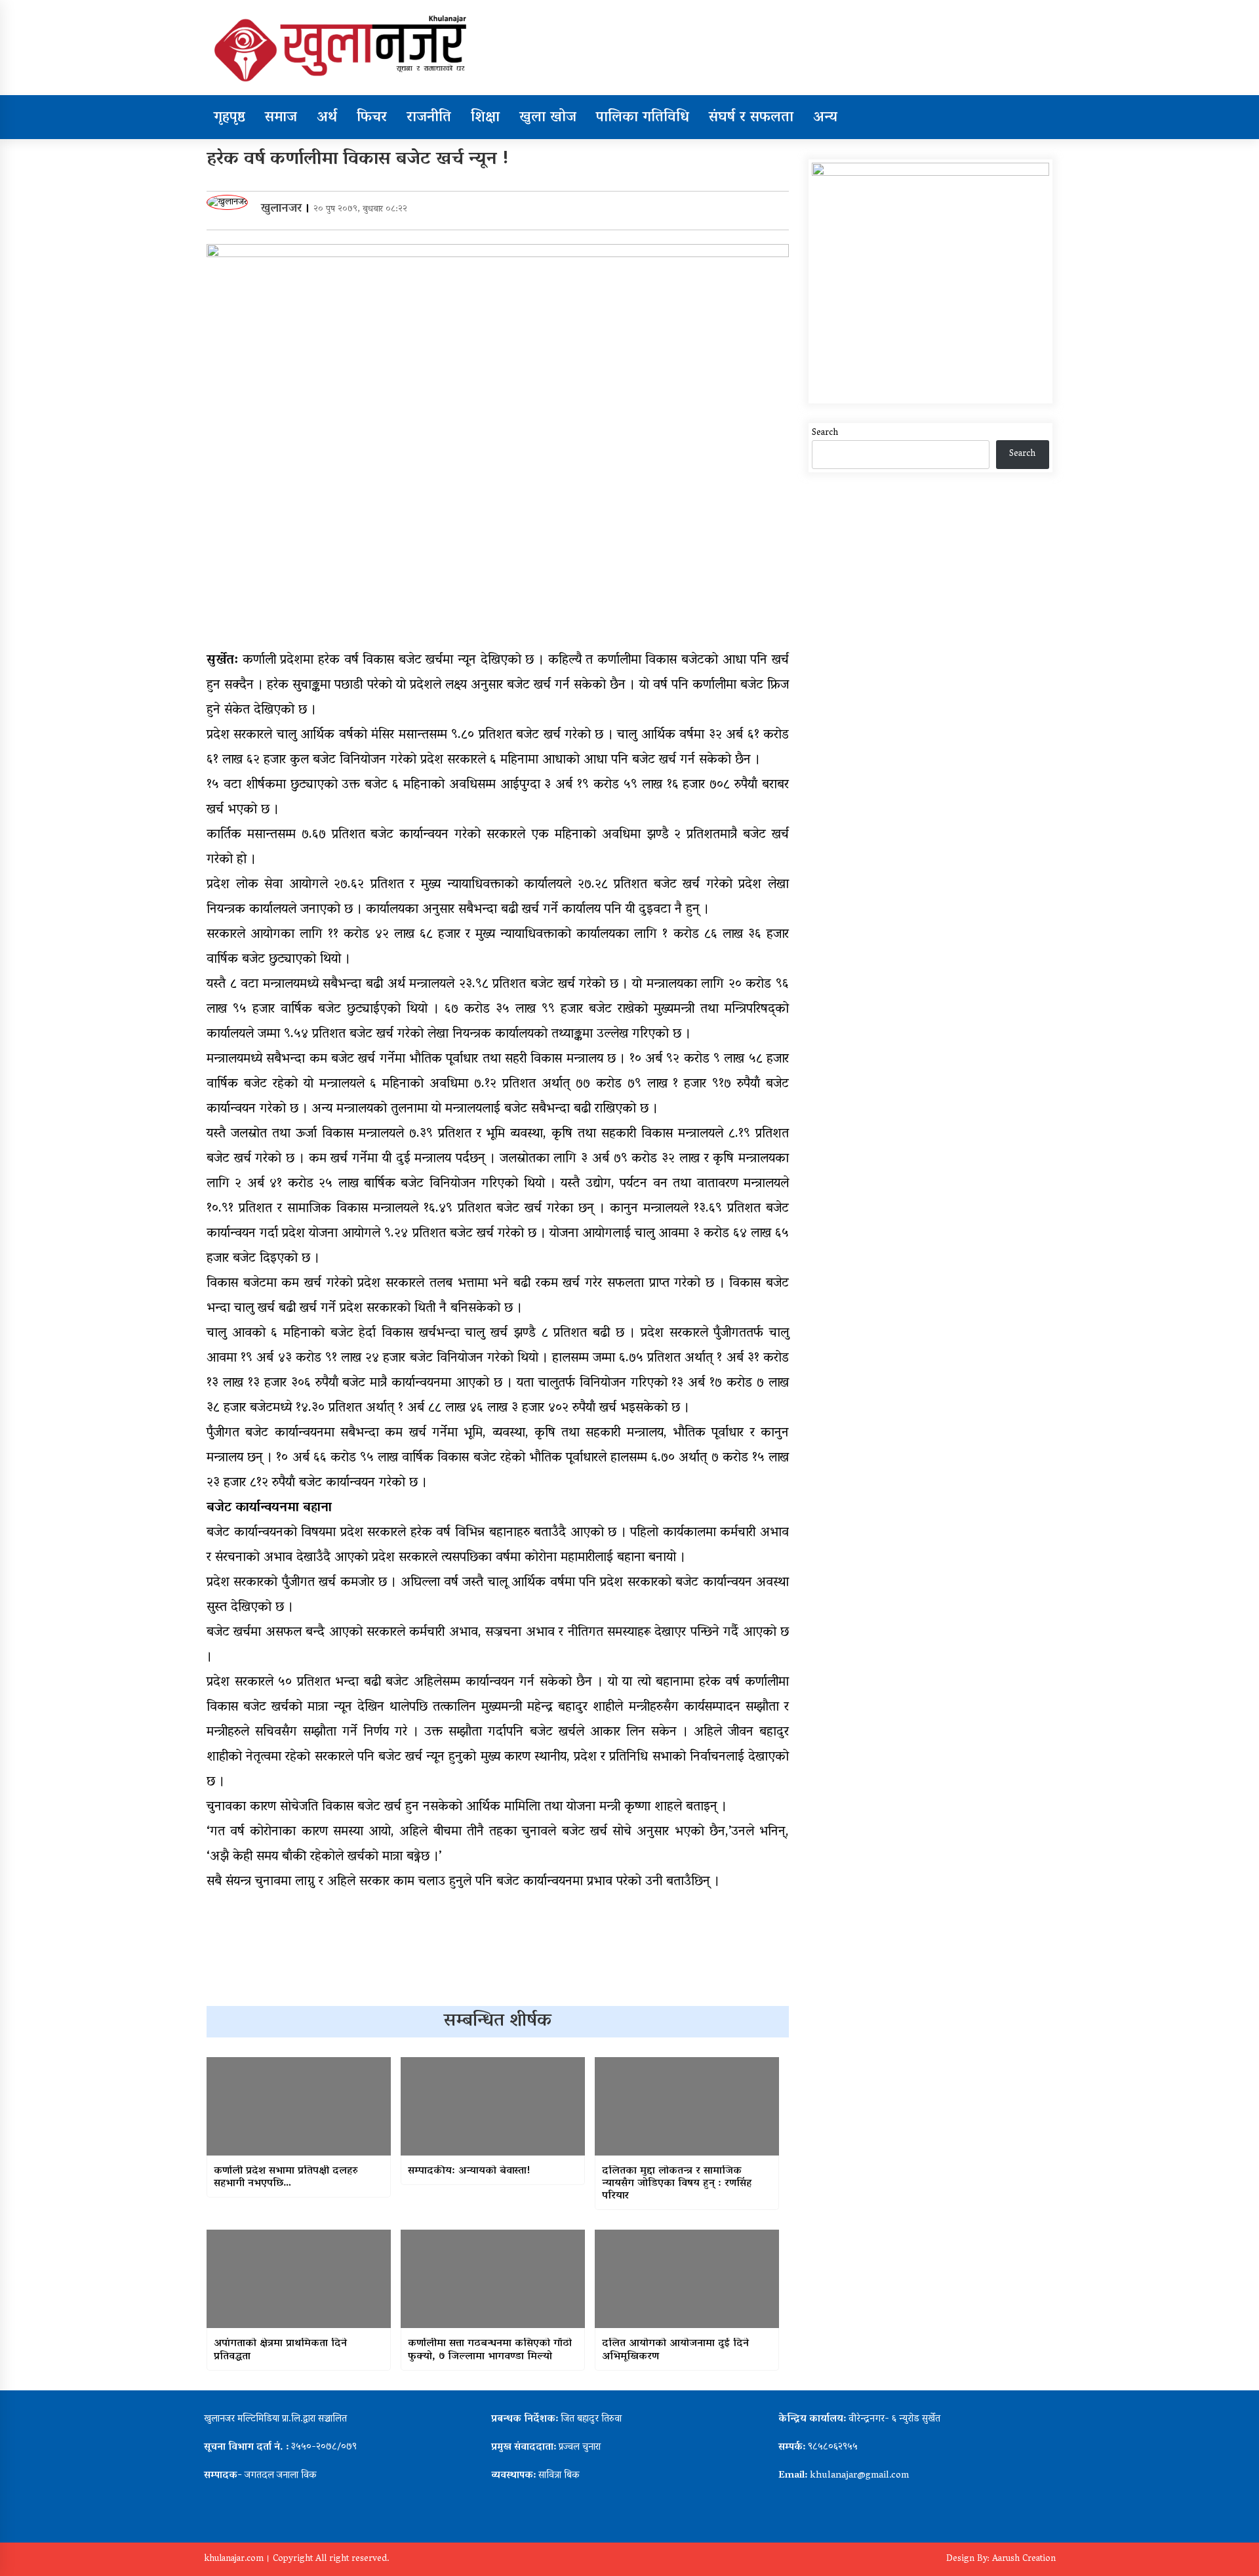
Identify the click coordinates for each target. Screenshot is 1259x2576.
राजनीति (429, 118)
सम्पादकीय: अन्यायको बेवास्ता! (469, 2172)
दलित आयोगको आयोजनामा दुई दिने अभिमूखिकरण (675, 2350)
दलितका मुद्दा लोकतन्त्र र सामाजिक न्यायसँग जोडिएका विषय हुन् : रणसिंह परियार (677, 2184)
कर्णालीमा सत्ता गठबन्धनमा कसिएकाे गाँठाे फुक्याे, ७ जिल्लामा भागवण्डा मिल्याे (490, 2350)
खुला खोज (548, 118)
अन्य (825, 118)
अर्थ (327, 118)
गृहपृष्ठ (230, 118)
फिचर (372, 118)
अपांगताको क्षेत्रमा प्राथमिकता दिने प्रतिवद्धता (280, 2350)
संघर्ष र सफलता (751, 118)
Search (825, 433)
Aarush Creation (1024, 2559)
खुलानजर (281, 209)
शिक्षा (485, 118)
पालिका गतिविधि (643, 118)
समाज (281, 118)
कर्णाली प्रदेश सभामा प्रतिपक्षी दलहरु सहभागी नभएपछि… (286, 2178)
